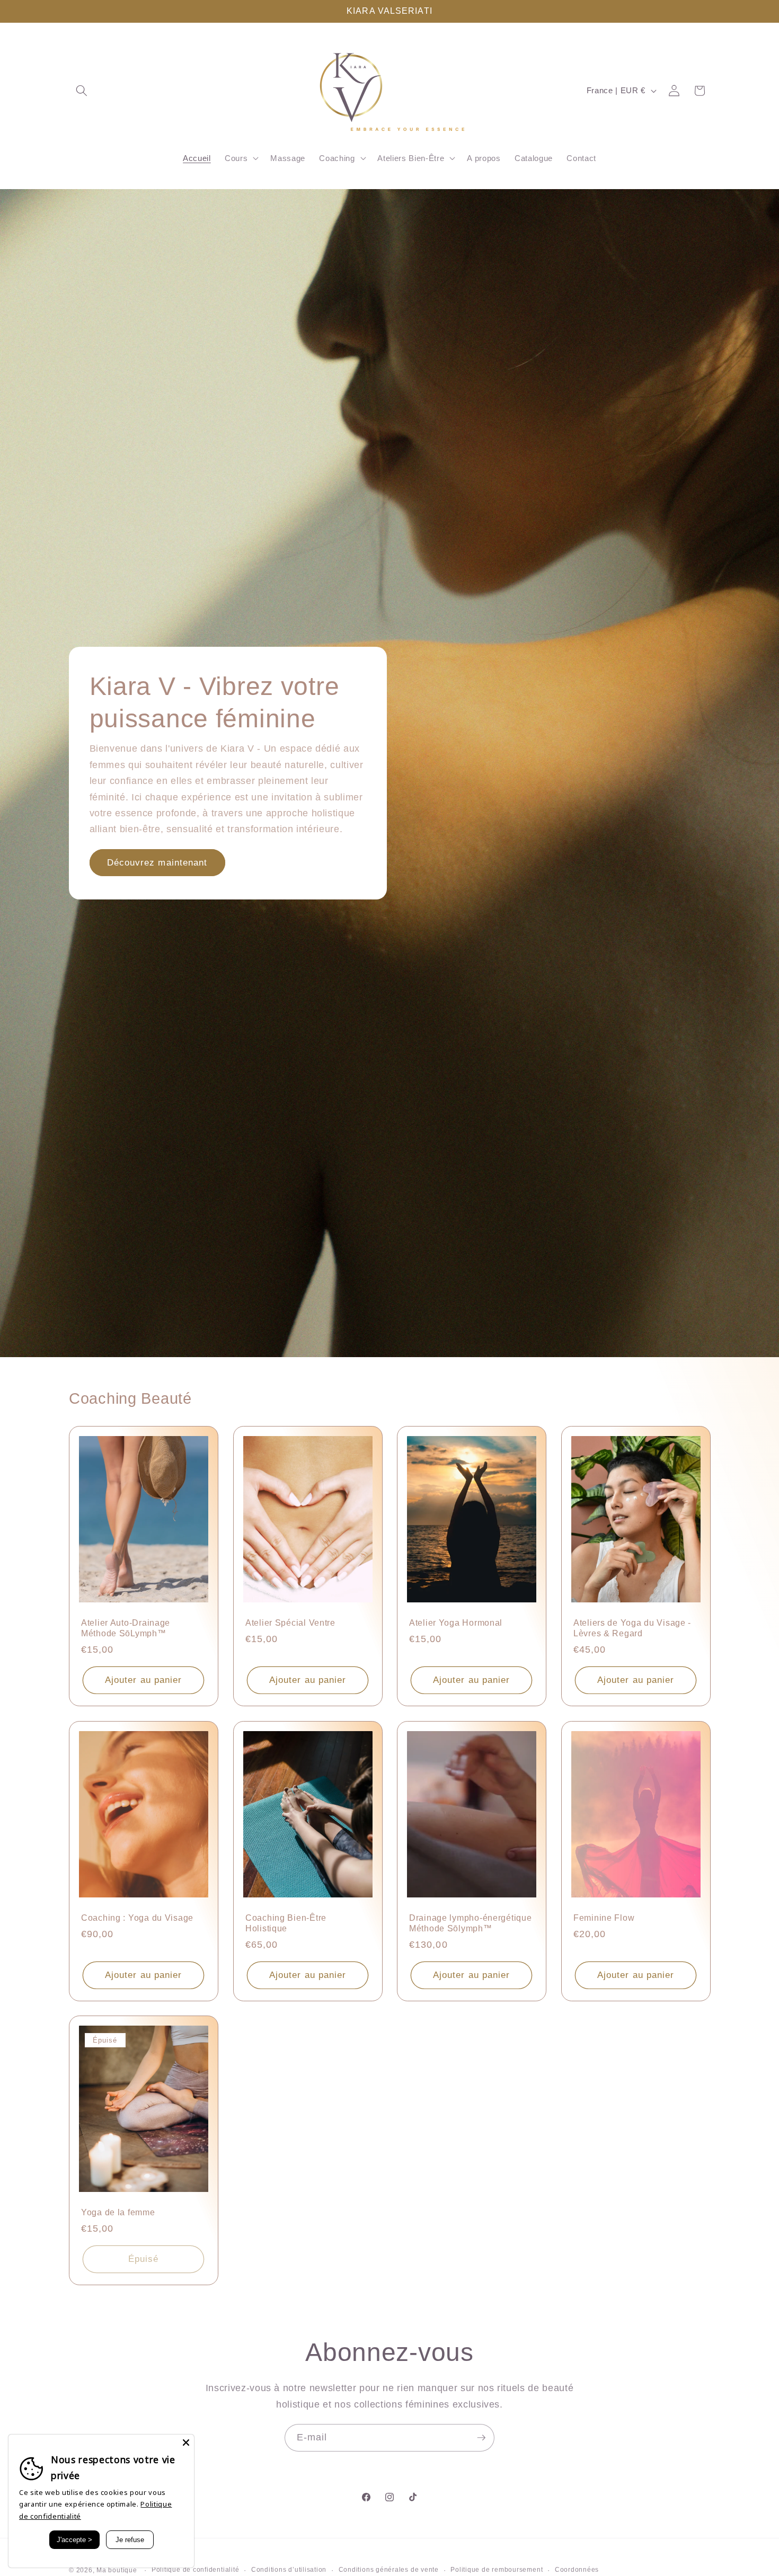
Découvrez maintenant (157, 862)
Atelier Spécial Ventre (290, 1623)
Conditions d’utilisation (289, 2570)
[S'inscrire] (481, 2438)
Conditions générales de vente (389, 2570)
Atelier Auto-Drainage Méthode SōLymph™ (126, 1629)
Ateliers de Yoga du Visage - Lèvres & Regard (632, 1629)
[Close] (186, 2443)
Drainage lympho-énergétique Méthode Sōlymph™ (470, 1923)
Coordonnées (577, 2570)
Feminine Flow (604, 1918)
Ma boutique (117, 2570)
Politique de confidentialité (196, 2570)
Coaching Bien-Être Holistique (286, 1923)
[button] (82, 91)
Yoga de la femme (118, 2213)
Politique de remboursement (497, 2570)
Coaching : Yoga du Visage (137, 1918)
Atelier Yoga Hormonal (456, 1623)
